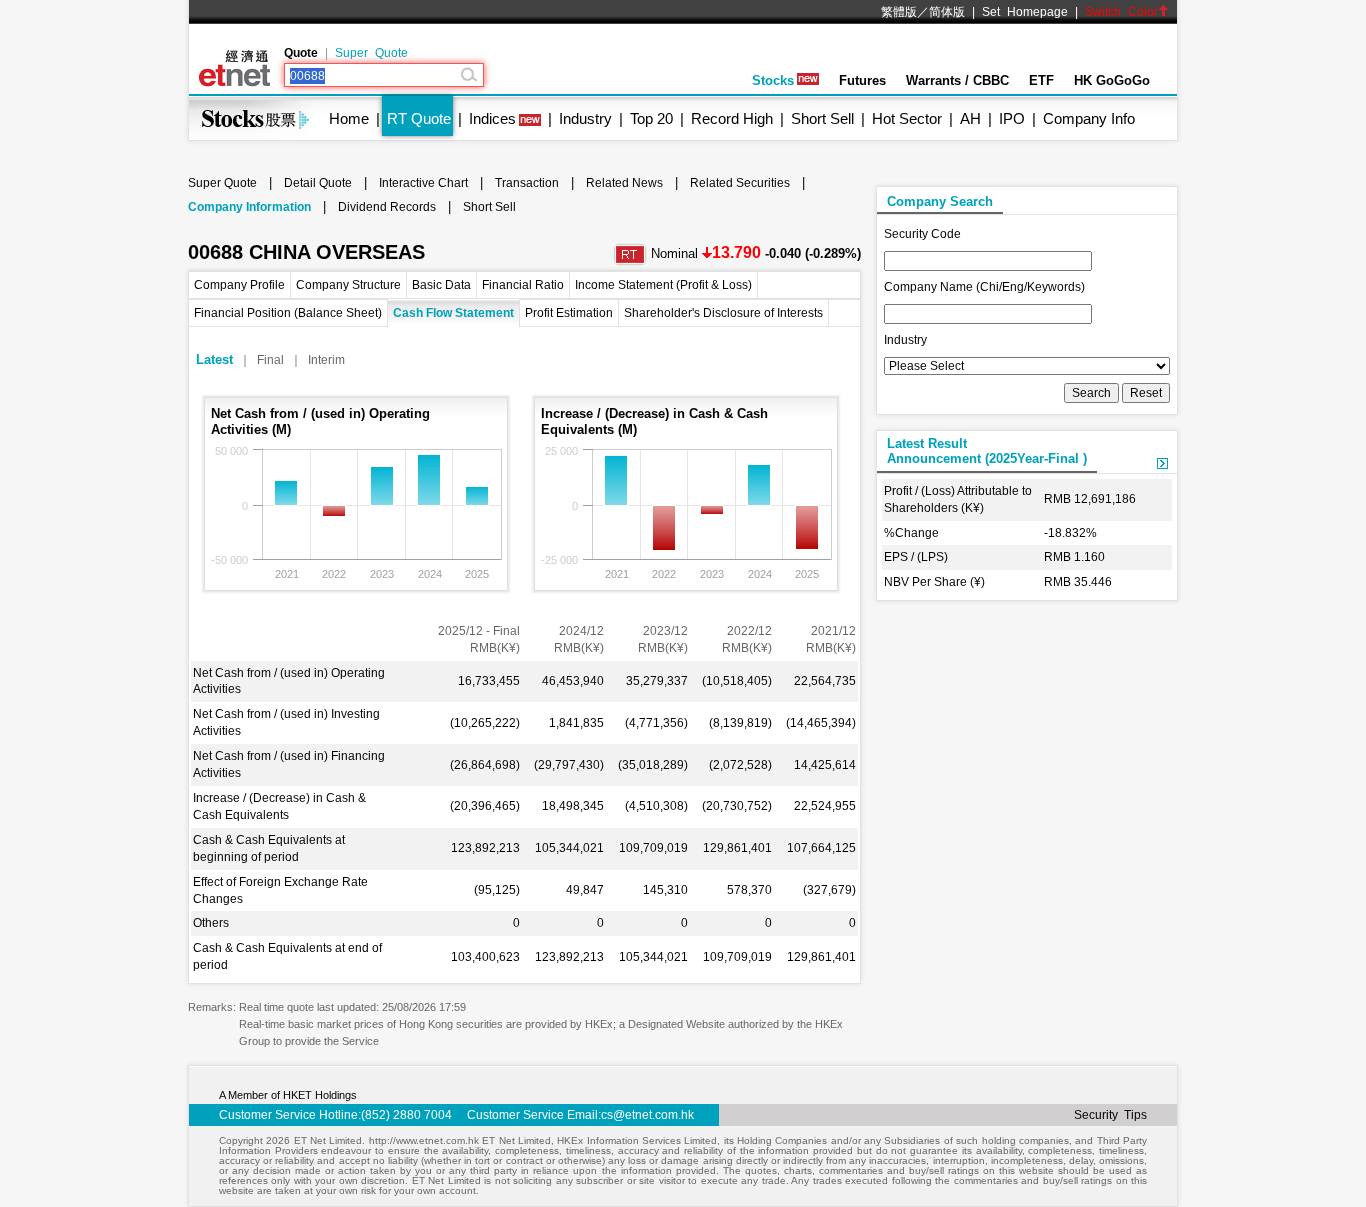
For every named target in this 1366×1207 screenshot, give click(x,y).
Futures (862, 80)
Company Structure (348, 285)
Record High (732, 118)
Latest (214, 359)
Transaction (527, 183)
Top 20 (651, 118)
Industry (585, 118)
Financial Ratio (523, 285)
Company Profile (239, 285)
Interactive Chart (423, 183)
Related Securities (740, 183)
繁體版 (899, 12)
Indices (492, 118)
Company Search (940, 201)
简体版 (947, 12)
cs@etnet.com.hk (647, 1115)
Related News (624, 183)
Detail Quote (318, 183)
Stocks (773, 80)
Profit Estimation (569, 313)
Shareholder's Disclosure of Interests (723, 313)
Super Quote (371, 53)
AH (970, 118)
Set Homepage (1025, 12)
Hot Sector (907, 118)
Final (270, 360)
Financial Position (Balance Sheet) (288, 313)
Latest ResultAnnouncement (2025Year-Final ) (987, 451)
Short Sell (822, 118)
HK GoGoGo (1112, 80)
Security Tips (1110, 1115)
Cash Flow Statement (453, 313)
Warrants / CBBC (957, 80)
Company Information (249, 207)
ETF (1041, 80)
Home (349, 118)
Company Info (1089, 118)
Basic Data (441, 285)
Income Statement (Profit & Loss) (663, 285)
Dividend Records (387, 207)
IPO (1012, 118)
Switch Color (1121, 12)
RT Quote (419, 118)
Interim (326, 360)
